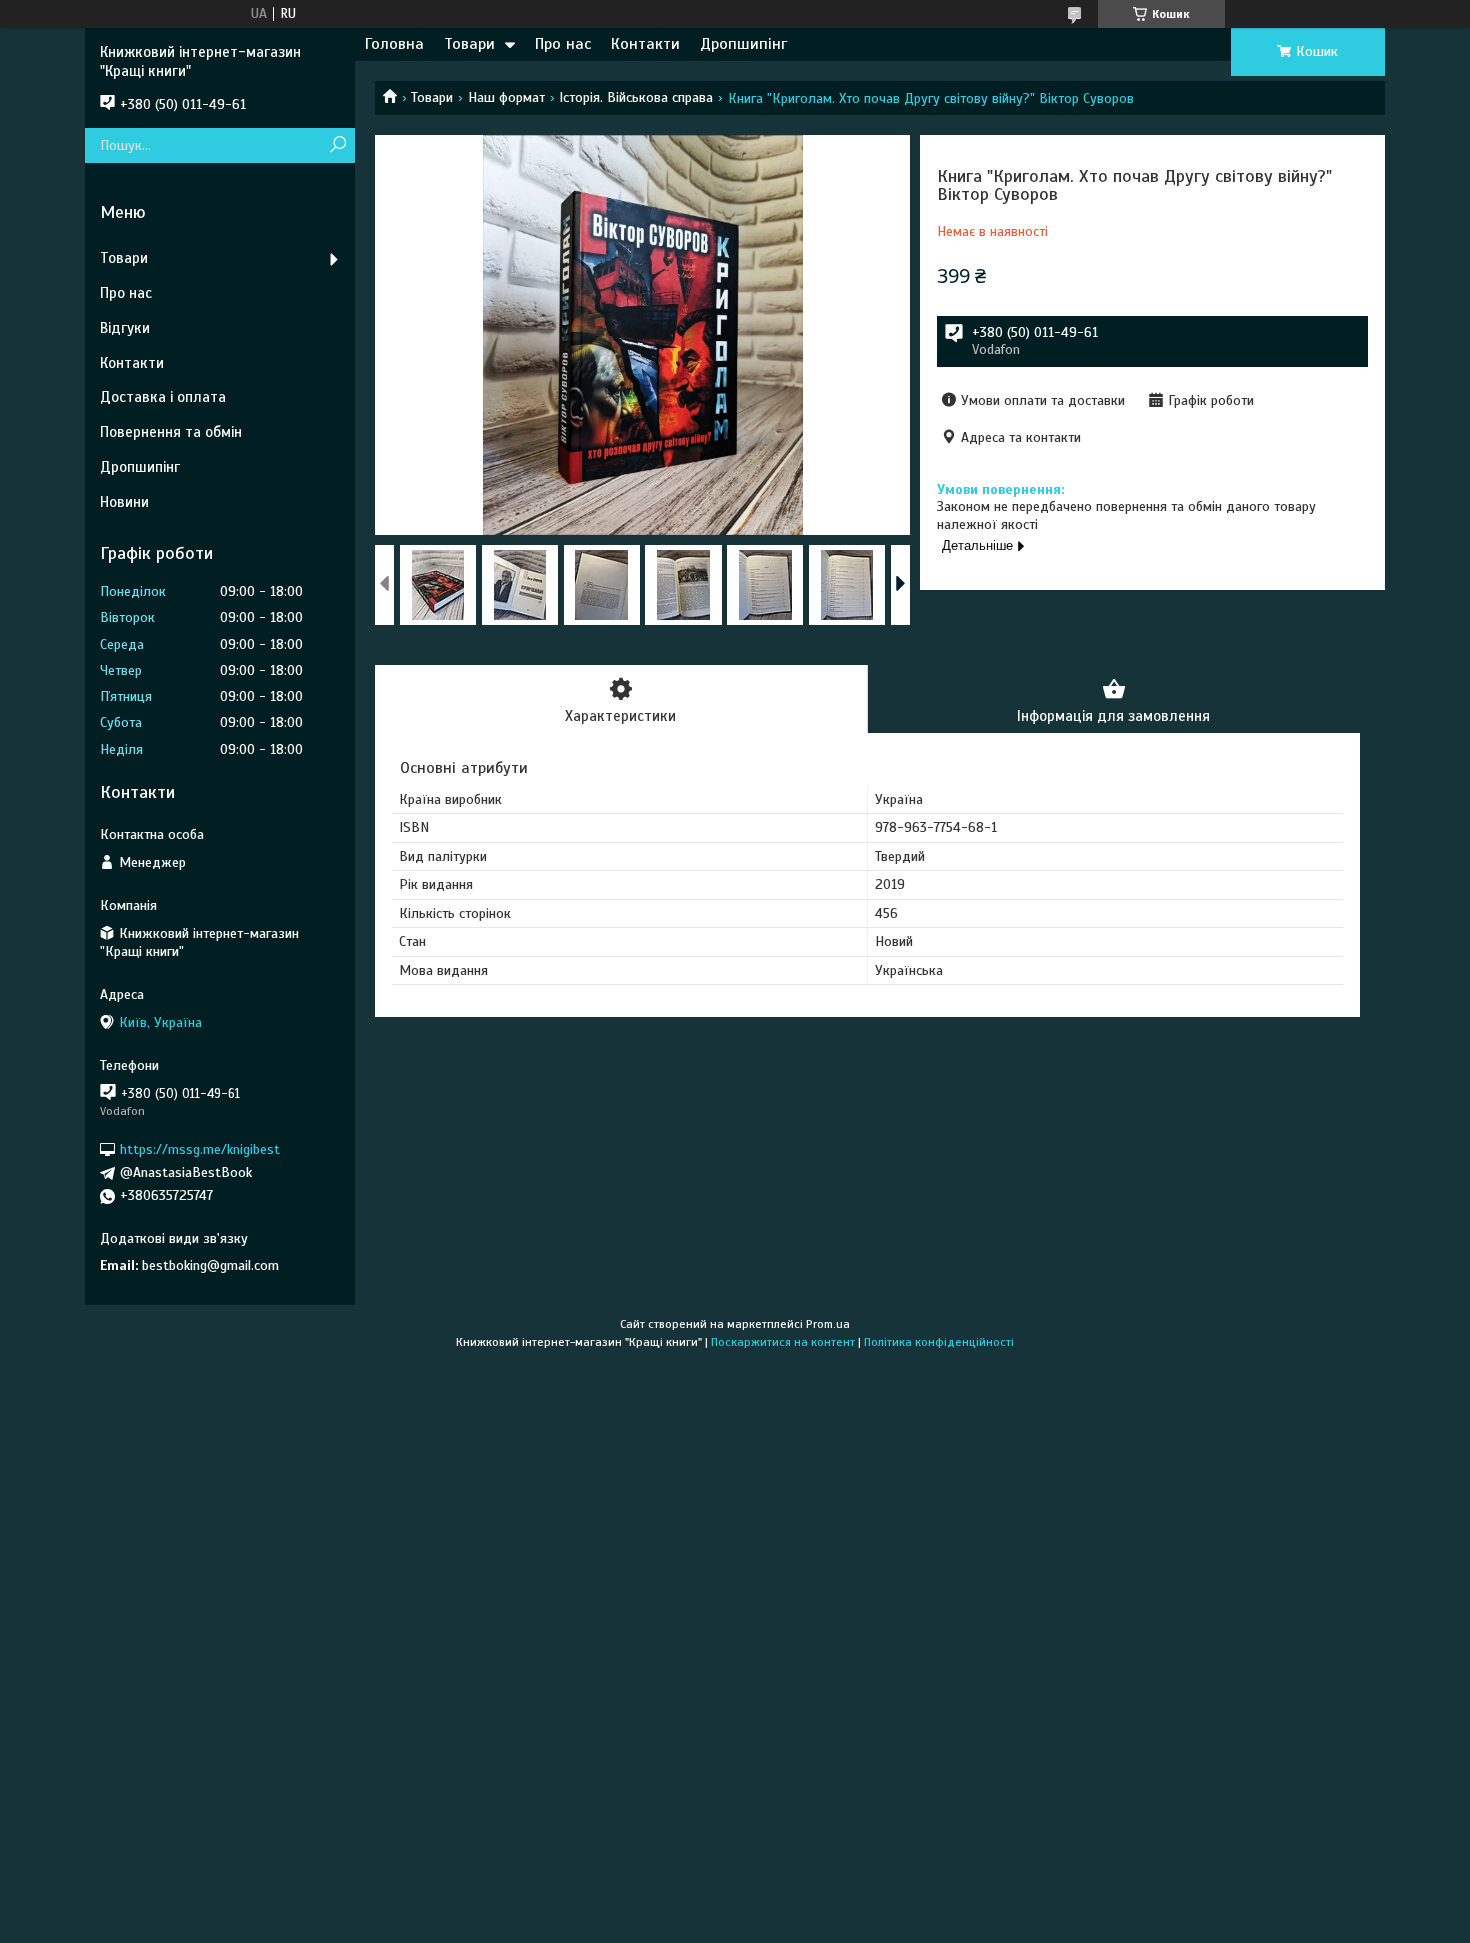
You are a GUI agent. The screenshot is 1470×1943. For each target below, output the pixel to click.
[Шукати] (337, 145)
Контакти (645, 44)
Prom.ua (828, 1324)
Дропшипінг (743, 44)
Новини (124, 502)
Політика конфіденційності (939, 1342)
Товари (469, 44)
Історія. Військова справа (636, 97)
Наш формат (506, 97)
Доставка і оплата (163, 397)
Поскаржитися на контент (783, 1342)
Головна (394, 44)
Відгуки (125, 328)
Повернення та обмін (171, 432)
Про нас (563, 44)
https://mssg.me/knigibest (200, 1149)
